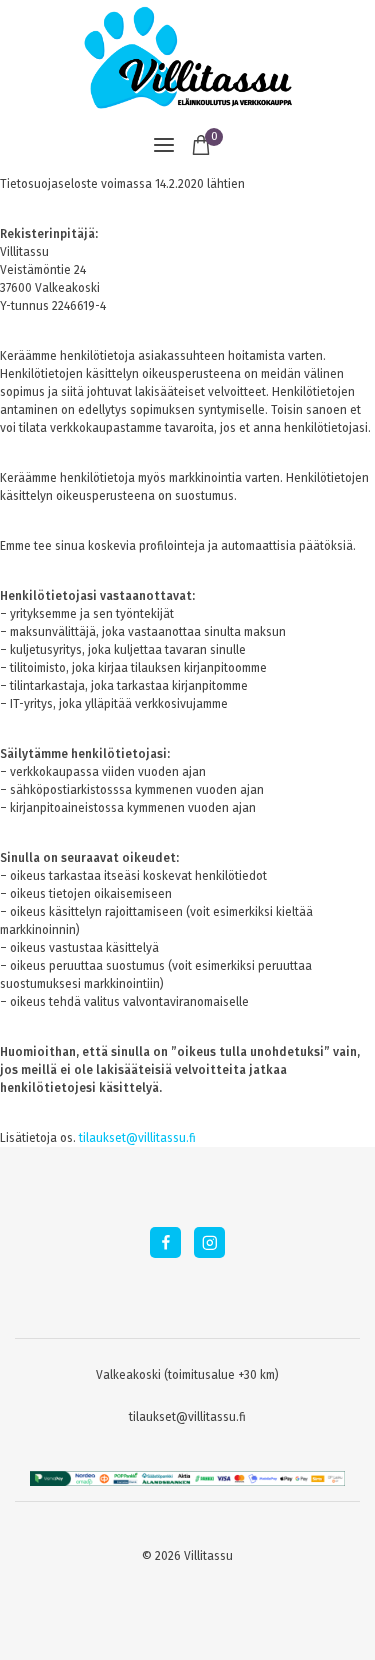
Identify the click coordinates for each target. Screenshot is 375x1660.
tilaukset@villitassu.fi (137, 1138)
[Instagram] (209, 1242)
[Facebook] (165, 1242)
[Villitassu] (188, 57)
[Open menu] (164, 145)
